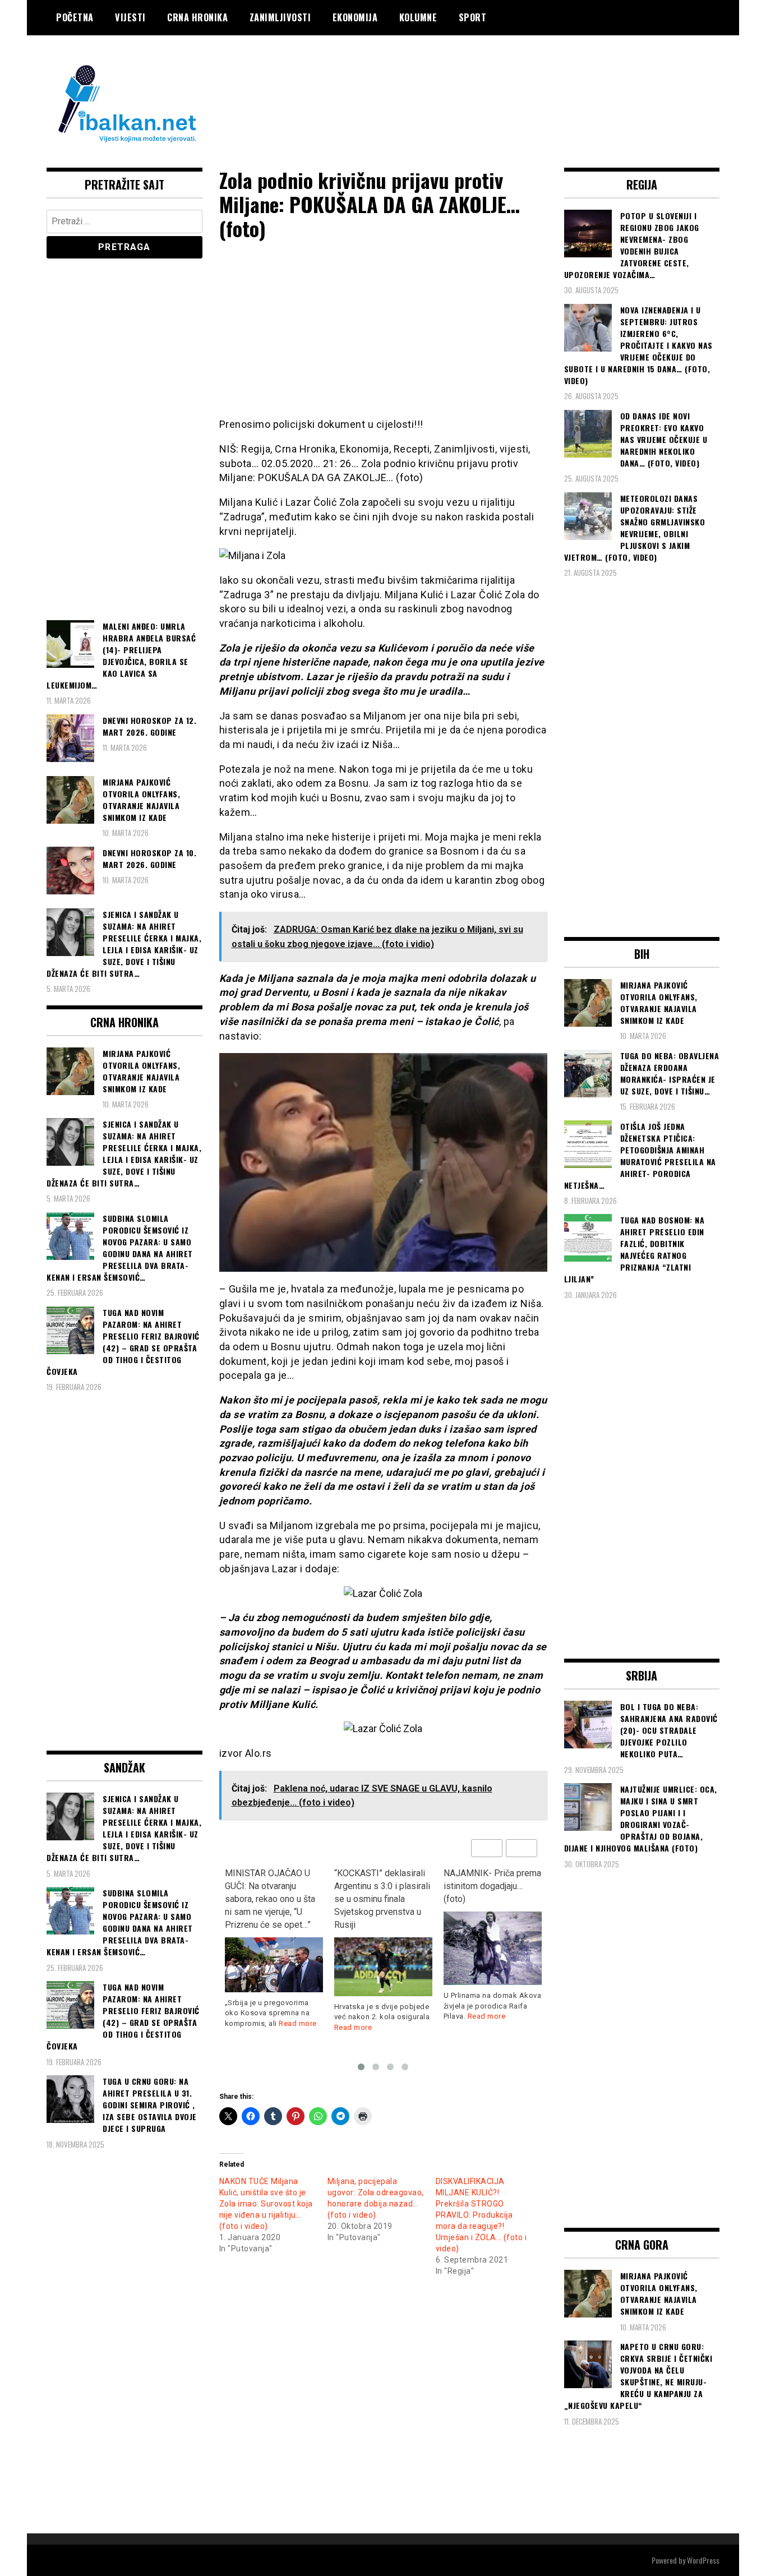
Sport (473, 17)
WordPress (703, 2560)
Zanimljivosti (280, 17)
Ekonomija (355, 17)
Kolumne (418, 17)
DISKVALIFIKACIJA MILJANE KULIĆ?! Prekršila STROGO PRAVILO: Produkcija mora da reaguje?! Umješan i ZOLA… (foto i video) (481, 2215)
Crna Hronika (197, 17)
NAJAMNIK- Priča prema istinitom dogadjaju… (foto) (492, 1886)
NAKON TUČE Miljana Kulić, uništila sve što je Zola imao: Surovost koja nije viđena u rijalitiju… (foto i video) (266, 2204)
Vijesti (130, 17)
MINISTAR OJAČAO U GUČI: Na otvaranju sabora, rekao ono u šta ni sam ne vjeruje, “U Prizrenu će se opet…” (270, 1899)
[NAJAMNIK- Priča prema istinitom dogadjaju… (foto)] (493, 1948)
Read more (298, 2023)
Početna (75, 17)
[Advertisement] (515, 80)
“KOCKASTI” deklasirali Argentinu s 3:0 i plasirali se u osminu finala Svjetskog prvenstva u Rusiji (382, 1899)
